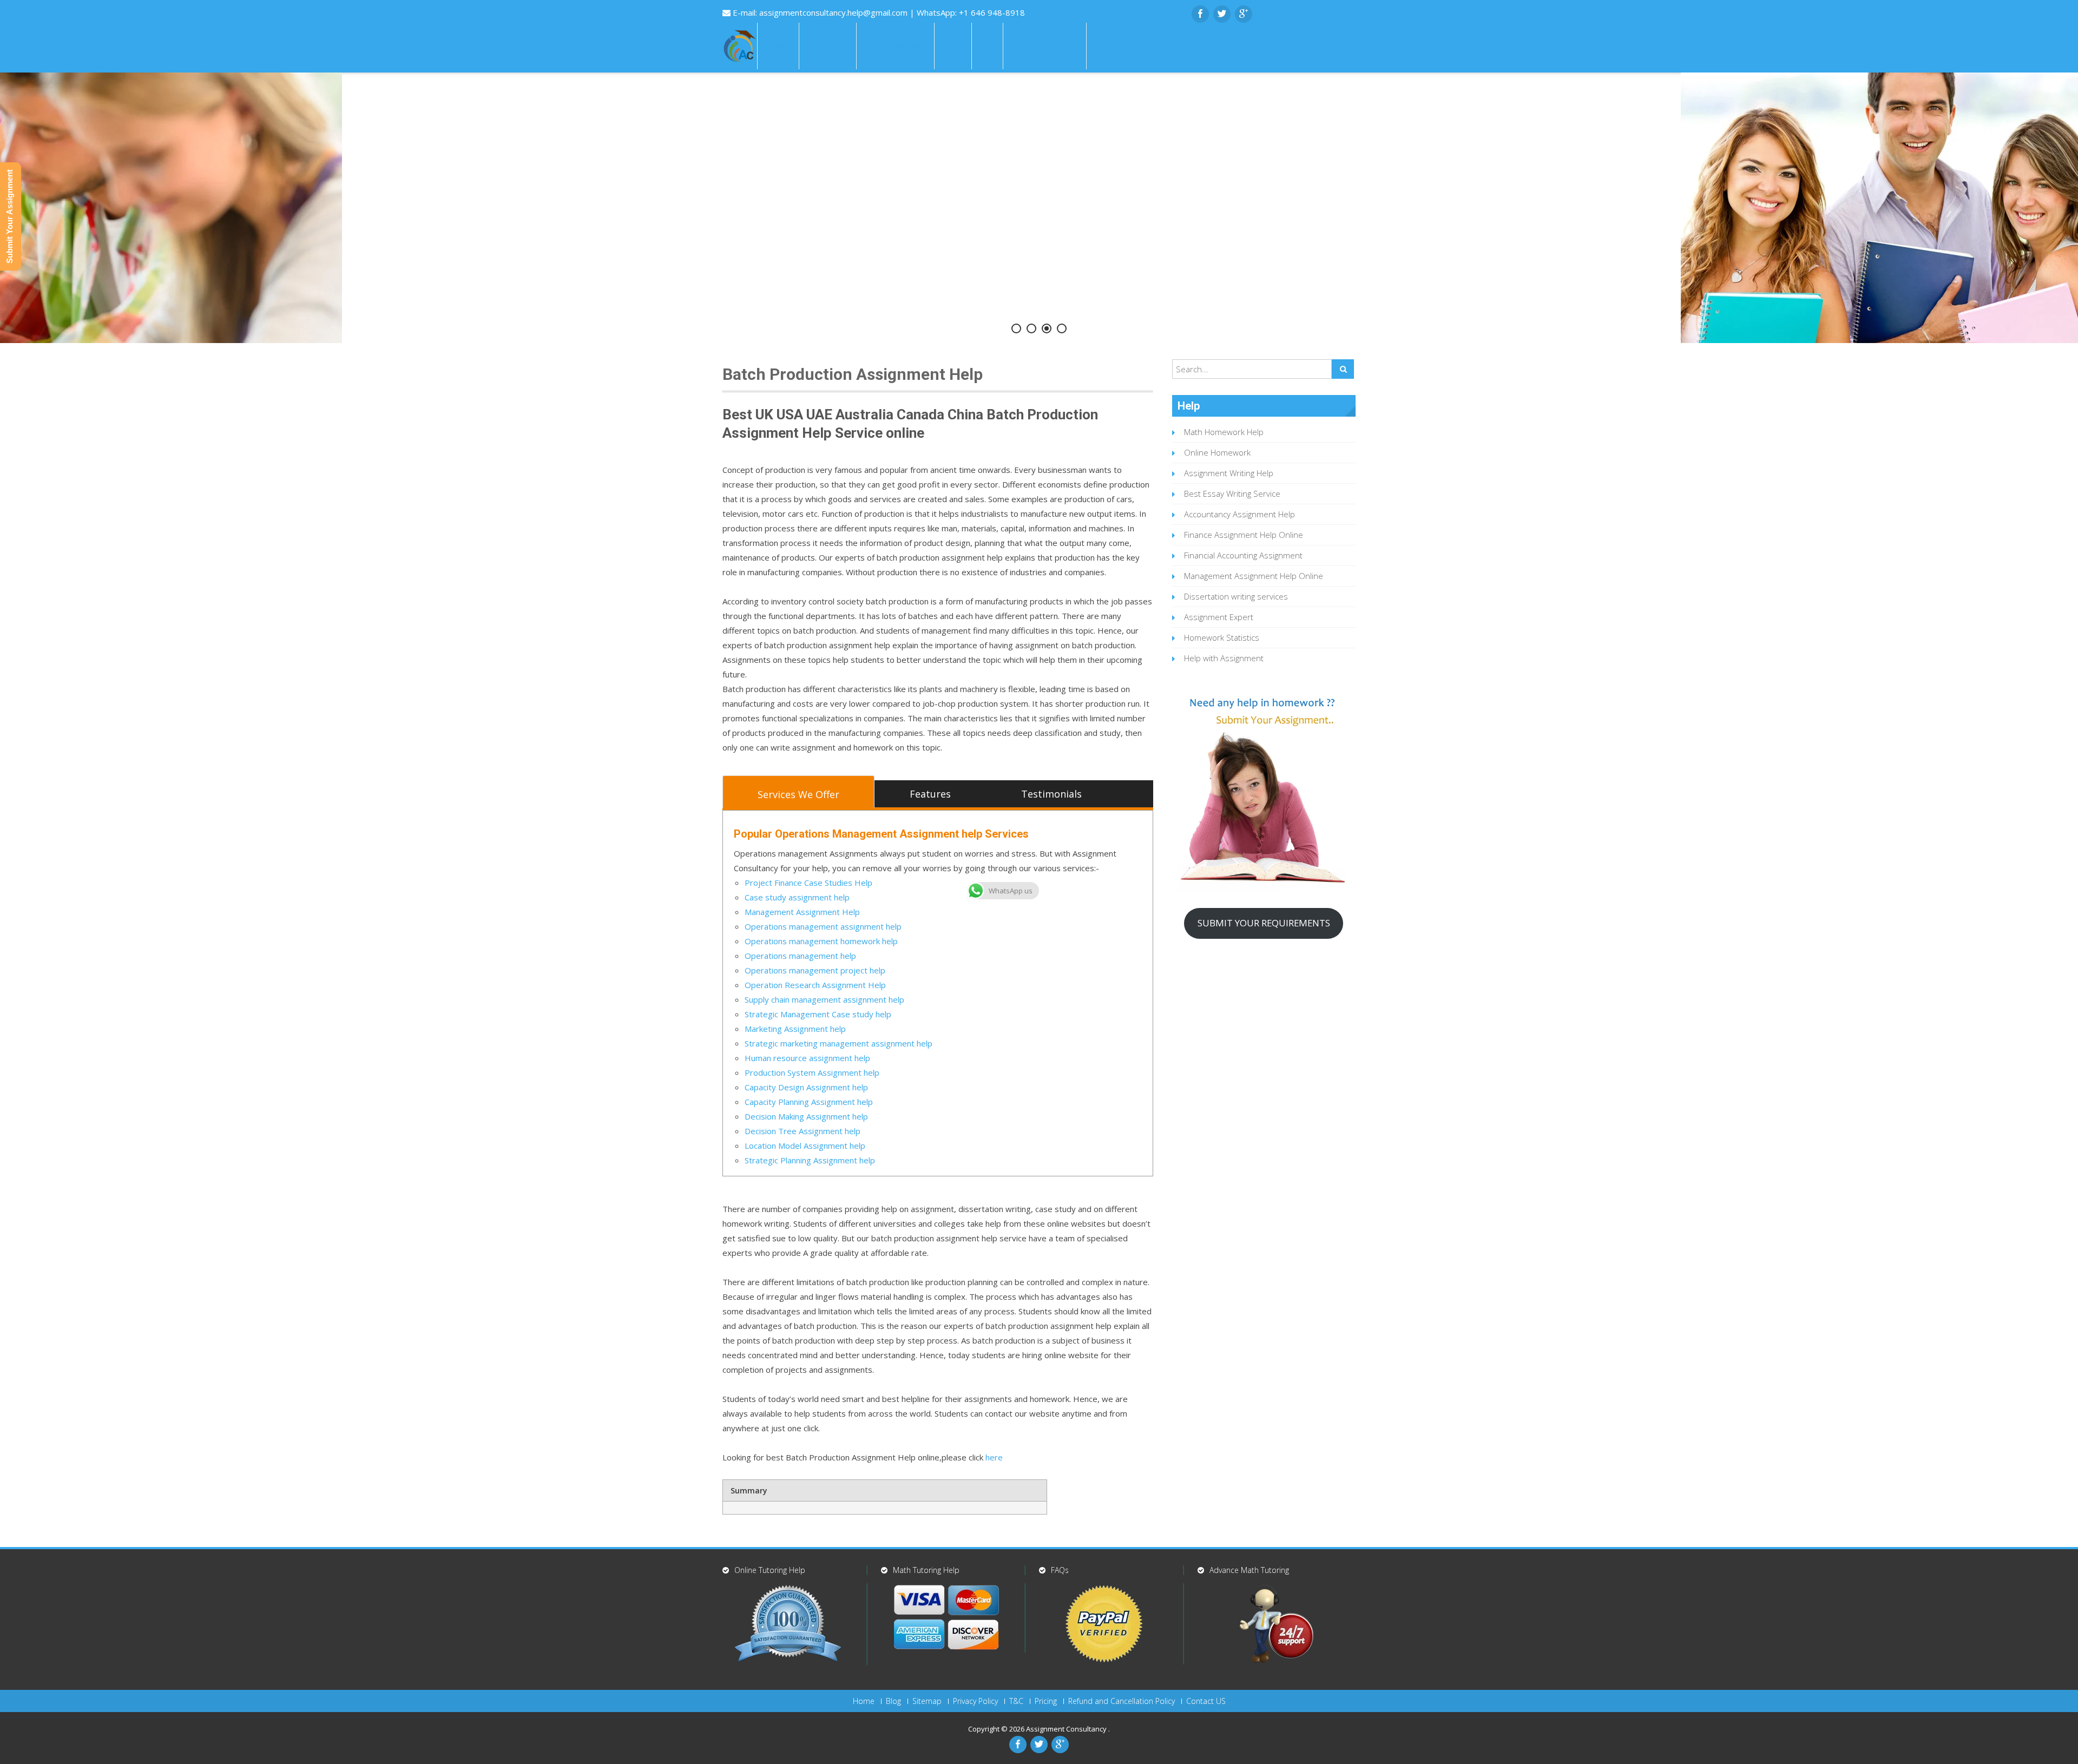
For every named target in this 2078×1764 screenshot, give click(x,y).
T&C (1016, 1701)
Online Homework (1217, 452)
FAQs (953, 46)
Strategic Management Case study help (818, 1014)
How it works (895, 46)
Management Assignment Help (802, 912)
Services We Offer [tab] (798, 794)
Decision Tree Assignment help (803, 1131)
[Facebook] (1200, 14)
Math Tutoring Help (926, 1570)
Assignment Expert (1219, 617)
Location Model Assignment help (805, 1146)
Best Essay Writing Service (1232, 493)
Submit (1110, 46)
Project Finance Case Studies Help (808, 883)
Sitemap (927, 1701)
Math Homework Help (1224, 432)
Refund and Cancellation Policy (1122, 1701)
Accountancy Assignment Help (1239, 514)
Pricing (1046, 1701)
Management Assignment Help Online (1254, 576)
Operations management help (800, 956)
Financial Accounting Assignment (1243, 555)
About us (828, 46)
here (993, 1457)
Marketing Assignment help (795, 1029)
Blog (893, 1701)
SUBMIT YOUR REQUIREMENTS (1264, 923)
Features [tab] (930, 794)
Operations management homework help (821, 941)
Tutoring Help (1045, 46)
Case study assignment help (797, 897)
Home (778, 46)
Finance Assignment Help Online (1244, 535)
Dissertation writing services (1236, 596)
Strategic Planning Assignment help (810, 1160)
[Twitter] (1222, 14)
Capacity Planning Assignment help (809, 1102)
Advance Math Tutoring (1249, 1570)
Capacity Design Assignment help (806, 1087)
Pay (987, 46)
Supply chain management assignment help (824, 999)
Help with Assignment (1224, 658)
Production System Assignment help (812, 1072)
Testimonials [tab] (1051, 794)
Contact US (1206, 1701)
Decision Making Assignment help (806, 1116)
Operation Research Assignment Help (815, 985)
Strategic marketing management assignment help (839, 1043)
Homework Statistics (1222, 637)
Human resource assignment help (807, 1058)
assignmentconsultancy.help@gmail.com (834, 12)
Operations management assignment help (823, 926)
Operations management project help (815, 970)
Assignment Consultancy (1067, 1729)
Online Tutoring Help (770, 1570)
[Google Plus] (1244, 14)
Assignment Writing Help (1229, 473)
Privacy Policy (975, 1701)
